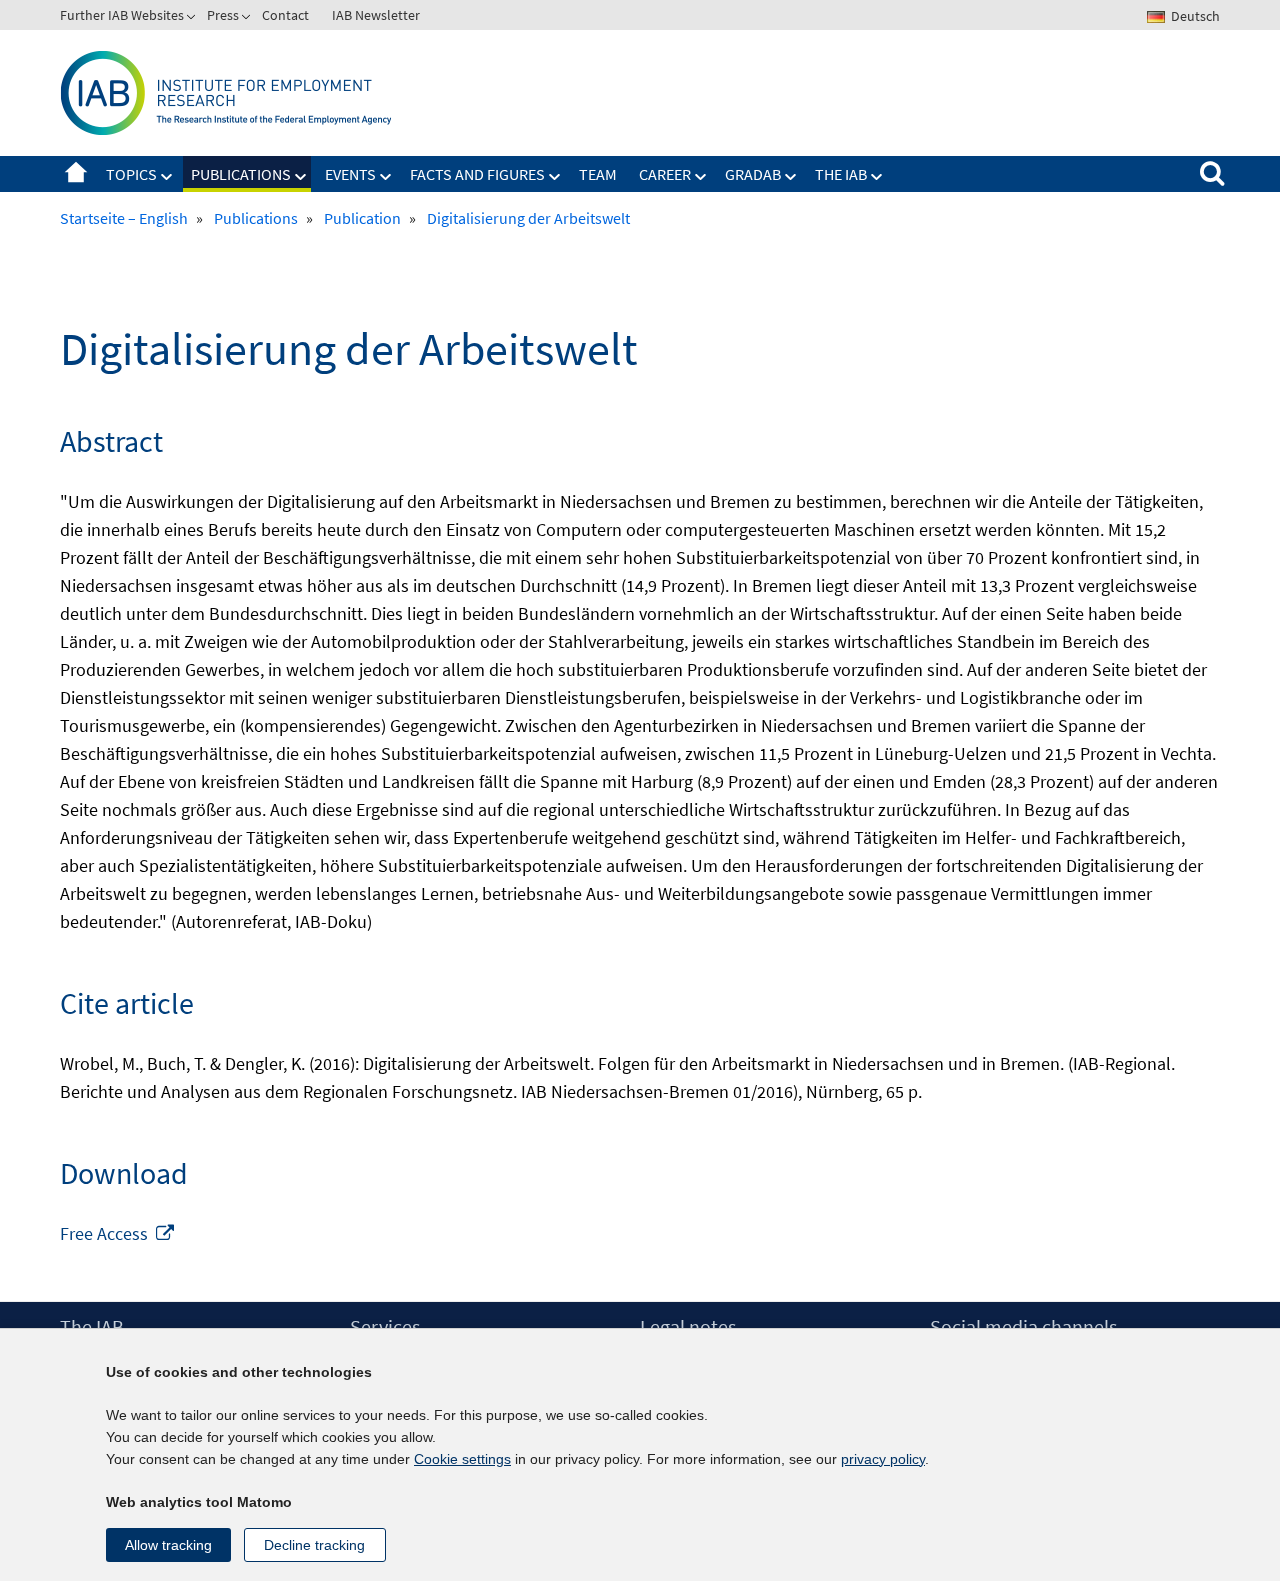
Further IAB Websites (122, 15)
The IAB (841, 174)
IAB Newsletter (376, 15)
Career (665, 174)
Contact (285, 15)
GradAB (753, 174)
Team (598, 174)
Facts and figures (477, 174)
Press (223, 15)
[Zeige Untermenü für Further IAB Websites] (193, 19)
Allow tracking (168, 1545)
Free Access (118, 1233)
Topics (131, 174)
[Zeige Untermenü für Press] (248, 19)
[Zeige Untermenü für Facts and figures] (555, 177)
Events (350, 174)
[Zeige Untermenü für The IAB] (877, 177)
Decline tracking (314, 1545)
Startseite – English (76, 174)
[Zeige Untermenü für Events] (386, 177)
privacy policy (883, 1459)
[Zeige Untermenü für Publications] (301, 177)
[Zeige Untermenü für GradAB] (791, 177)
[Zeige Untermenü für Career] (701, 177)
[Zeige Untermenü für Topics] (167, 177)
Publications (241, 174)
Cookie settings (462, 1459)
